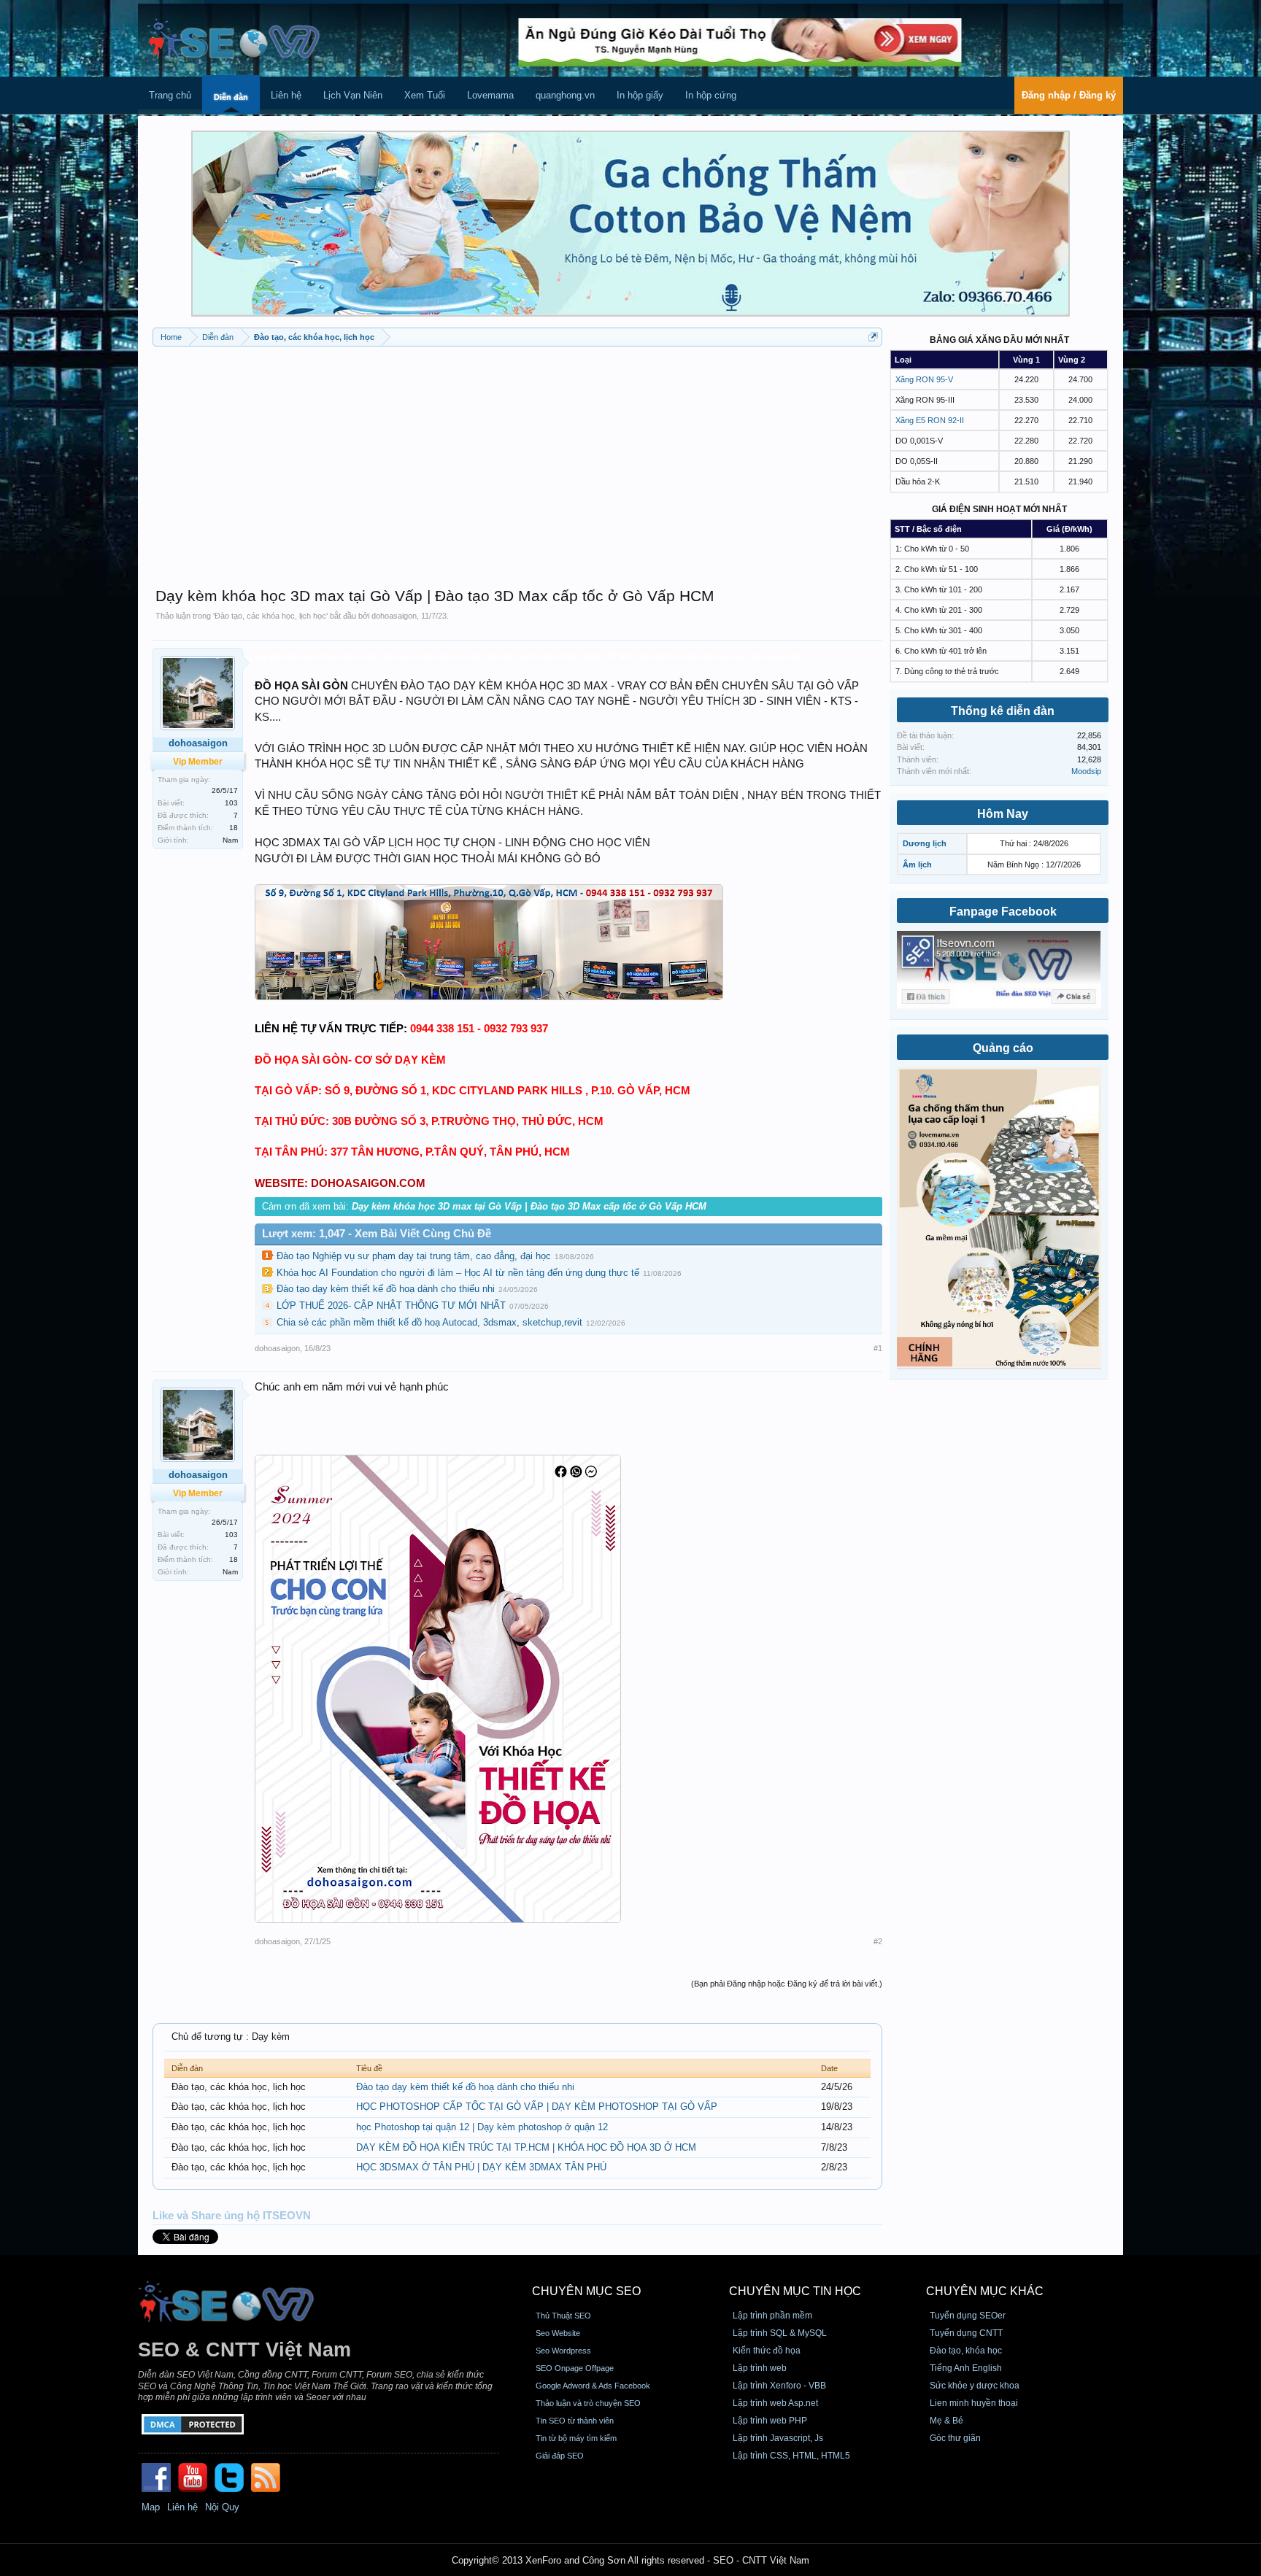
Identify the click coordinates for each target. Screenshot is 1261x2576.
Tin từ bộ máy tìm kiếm (576, 2438)
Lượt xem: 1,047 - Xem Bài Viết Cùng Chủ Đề (377, 1234)
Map (151, 2507)
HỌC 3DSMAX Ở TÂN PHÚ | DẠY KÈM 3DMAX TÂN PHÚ (481, 2167)
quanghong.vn (565, 95)
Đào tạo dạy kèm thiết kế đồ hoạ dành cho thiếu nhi (386, 1289)
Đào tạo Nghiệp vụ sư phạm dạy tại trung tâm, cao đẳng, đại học (414, 1256)
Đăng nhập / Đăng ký (1069, 95)
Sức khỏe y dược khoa (975, 2386)
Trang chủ (170, 95)
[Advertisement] (517, 460)
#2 (878, 1941)
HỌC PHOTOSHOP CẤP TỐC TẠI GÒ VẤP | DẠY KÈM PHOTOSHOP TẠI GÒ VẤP (537, 2107)
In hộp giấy (640, 95)
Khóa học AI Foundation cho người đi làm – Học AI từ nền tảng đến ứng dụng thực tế (458, 1273)
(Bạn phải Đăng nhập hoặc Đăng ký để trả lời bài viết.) (787, 1984)
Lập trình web (760, 2368)
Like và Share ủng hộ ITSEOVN (232, 2216)
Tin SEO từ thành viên (575, 2421)
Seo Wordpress (563, 2351)
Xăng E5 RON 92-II (930, 420)
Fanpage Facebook (1003, 912)
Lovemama (490, 95)
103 (231, 803)
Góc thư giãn (955, 2438)
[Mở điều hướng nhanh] (873, 337)
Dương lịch (925, 843)
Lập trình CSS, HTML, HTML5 (791, 2456)
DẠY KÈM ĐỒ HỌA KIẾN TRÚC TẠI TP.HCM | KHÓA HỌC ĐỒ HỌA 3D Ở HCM (526, 2147)
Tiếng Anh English (966, 2368)
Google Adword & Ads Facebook (593, 2386)
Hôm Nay (1003, 814)
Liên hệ (286, 95)
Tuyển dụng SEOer (968, 2316)
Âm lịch (917, 865)
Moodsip (1086, 771)
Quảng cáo (1003, 1048)
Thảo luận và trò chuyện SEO (588, 2403)
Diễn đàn (231, 97)
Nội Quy (222, 2507)
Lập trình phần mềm (772, 2316)
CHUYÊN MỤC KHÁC (985, 2291)
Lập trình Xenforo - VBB (779, 2386)
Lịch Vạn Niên (353, 95)
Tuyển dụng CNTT (966, 2333)
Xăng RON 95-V (924, 379)
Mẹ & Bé (946, 2421)
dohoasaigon (394, 616)
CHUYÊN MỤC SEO (586, 2291)
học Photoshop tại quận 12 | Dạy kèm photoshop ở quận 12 (482, 2127)
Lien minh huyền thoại (974, 2403)
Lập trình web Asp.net (775, 2403)
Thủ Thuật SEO (563, 2316)
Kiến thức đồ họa (767, 2351)
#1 (878, 1348)
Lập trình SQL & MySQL (780, 2333)
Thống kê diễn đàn (1003, 711)
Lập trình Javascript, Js (778, 2438)
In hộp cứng (711, 95)
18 (234, 828)
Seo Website (558, 2333)
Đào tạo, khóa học (966, 2351)
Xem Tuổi (425, 95)
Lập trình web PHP (770, 2421)
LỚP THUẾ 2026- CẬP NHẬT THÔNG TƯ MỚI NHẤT (391, 1306)
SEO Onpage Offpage (575, 2368)
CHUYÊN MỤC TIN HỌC (795, 2291)
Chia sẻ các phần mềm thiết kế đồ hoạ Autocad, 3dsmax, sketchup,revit (429, 1322)
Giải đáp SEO (560, 2456)
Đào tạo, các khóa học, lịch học (270, 616)
